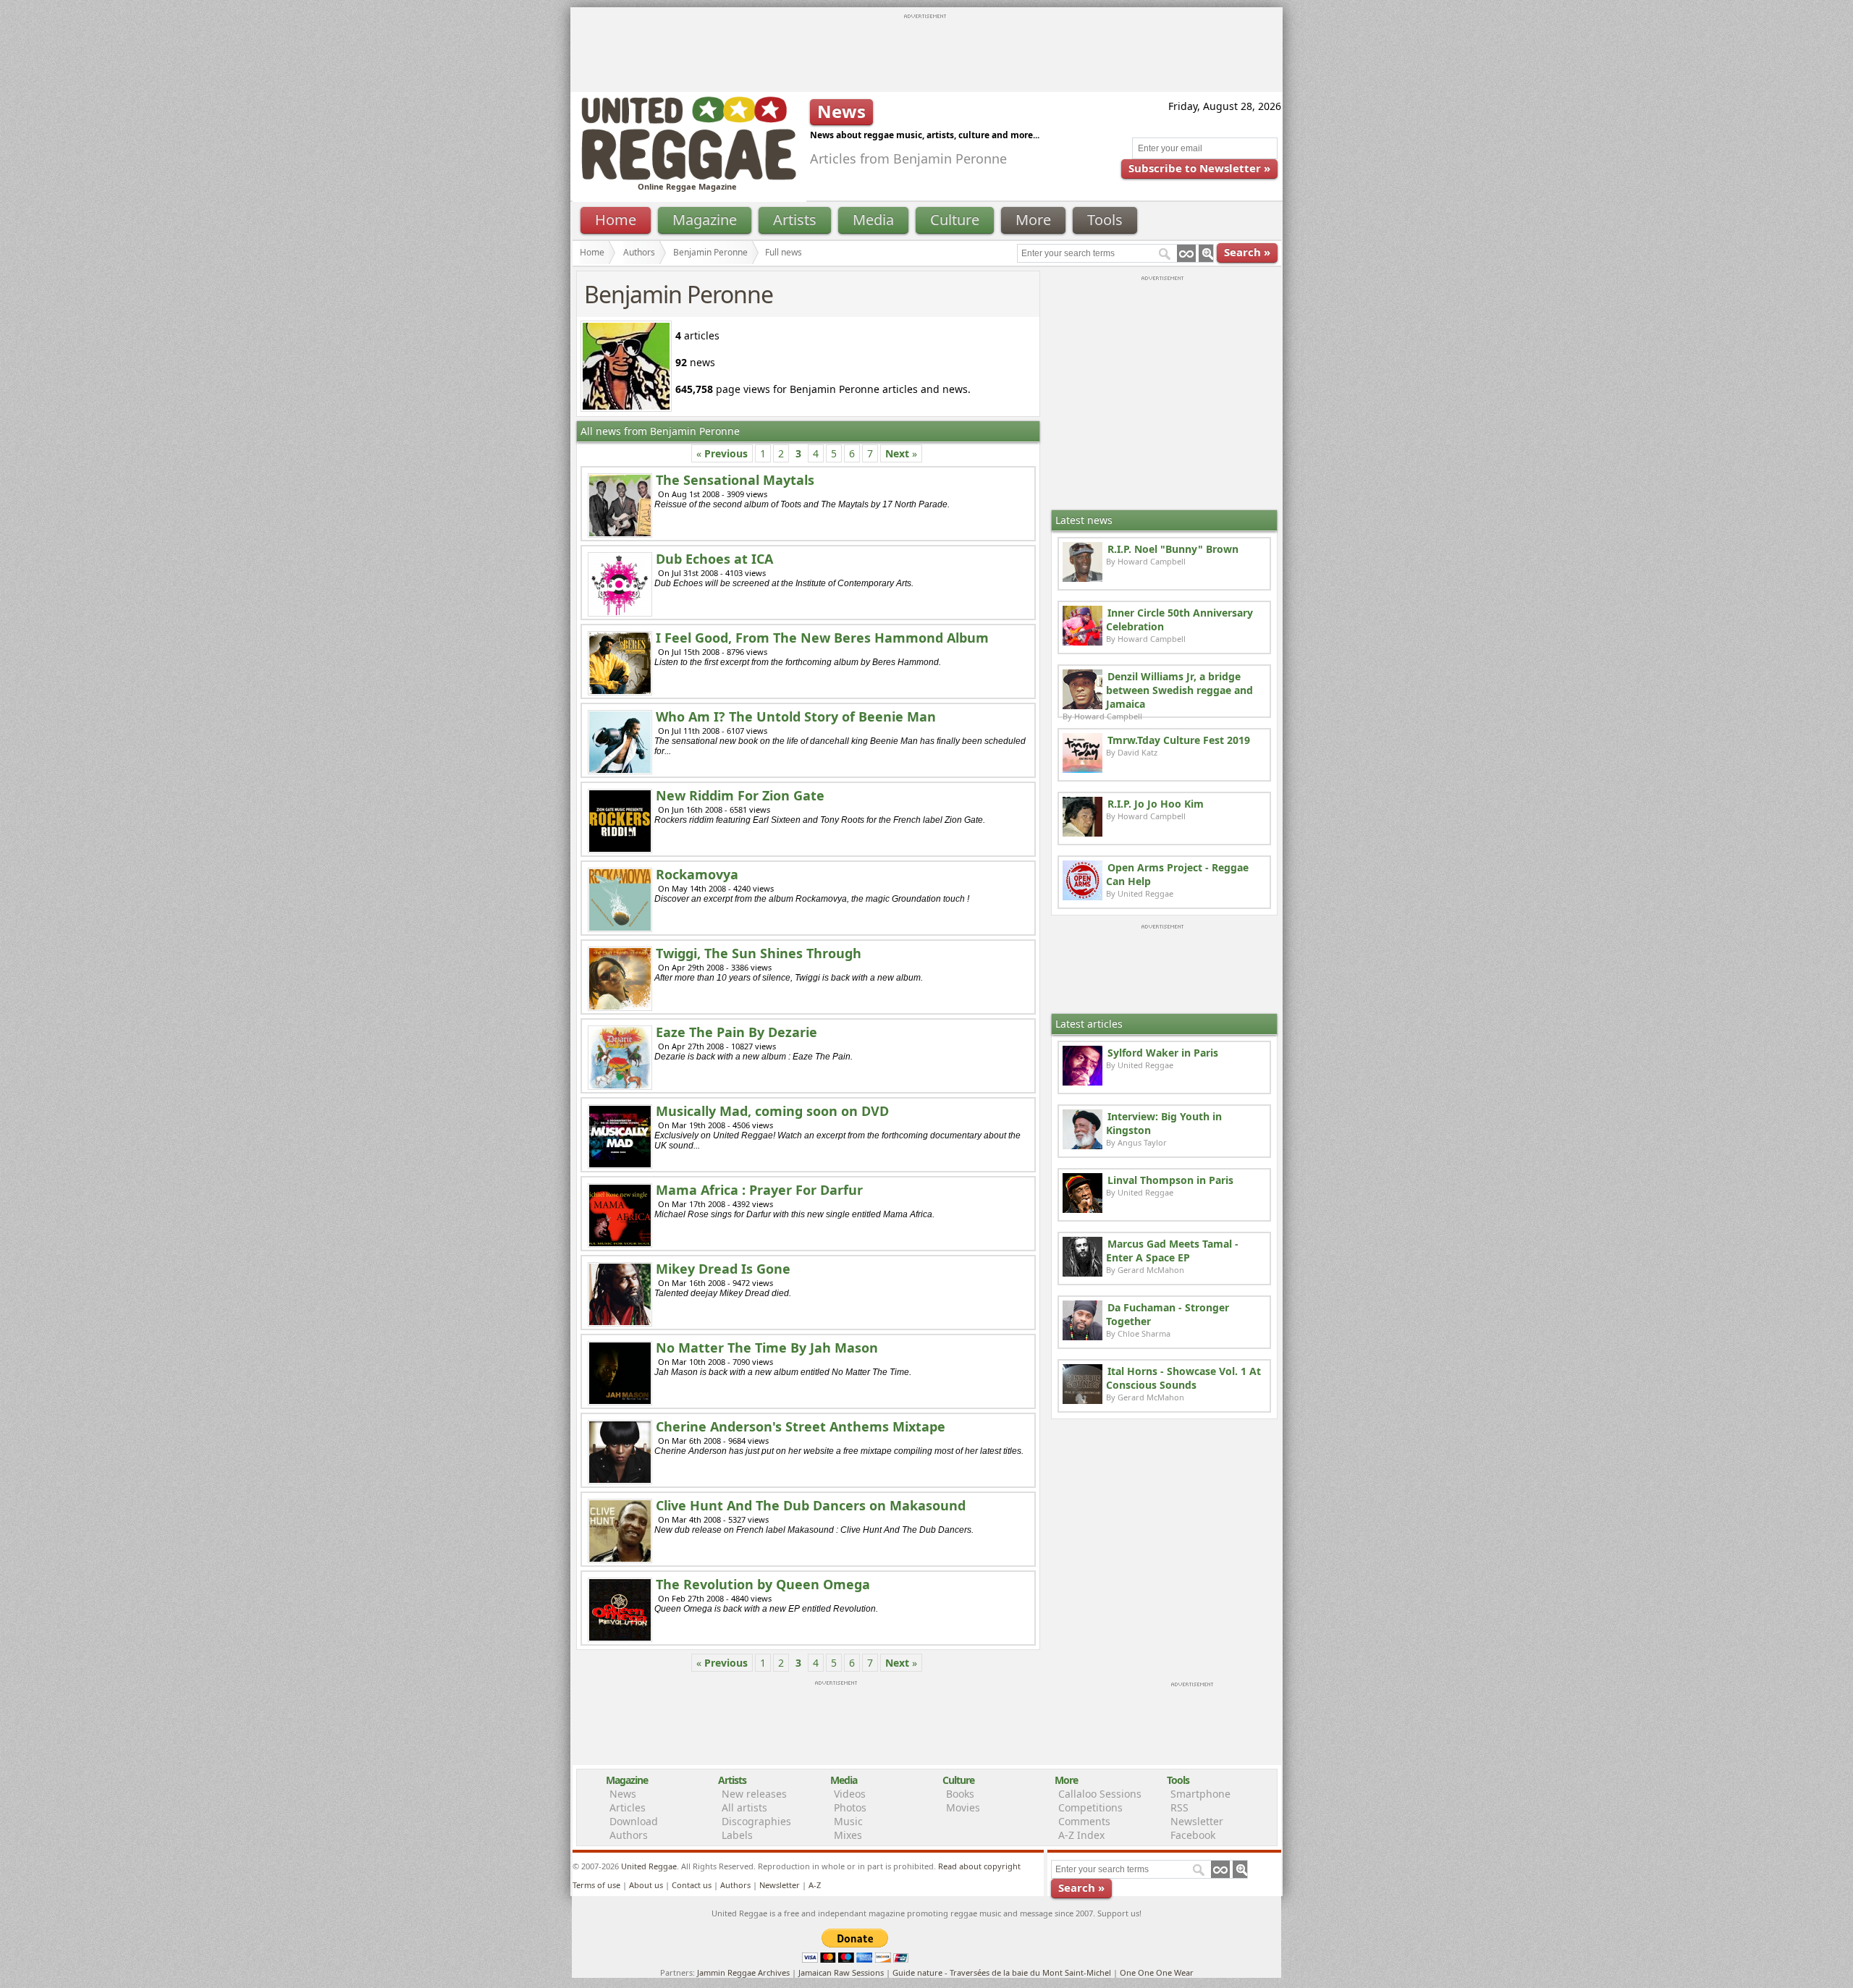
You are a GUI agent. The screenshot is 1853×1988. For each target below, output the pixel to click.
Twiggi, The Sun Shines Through (759, 953)
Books (960, 1794)
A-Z (815, 1885)
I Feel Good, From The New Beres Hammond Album (822, 638)
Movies (963, 1807)
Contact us (692, 1885)
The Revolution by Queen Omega (763, 1584)
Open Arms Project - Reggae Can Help (1177, 874)
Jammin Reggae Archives (743, 1972)
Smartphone (1200, 1794)
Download (634, 1821)
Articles (628, 1807)
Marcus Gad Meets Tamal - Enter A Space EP (1172, 1251)
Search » (1247, 252)
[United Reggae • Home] (688, 177)
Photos (850, 1807)
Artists (795, 220)
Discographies (756, 1821)
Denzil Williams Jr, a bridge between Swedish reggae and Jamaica (1179, 690)
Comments (1084, 1821)
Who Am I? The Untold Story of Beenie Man (796, 716)
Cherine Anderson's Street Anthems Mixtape (801, 1426)
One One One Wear (1157, 1972)
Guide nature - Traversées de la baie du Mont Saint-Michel (1002, 1972)
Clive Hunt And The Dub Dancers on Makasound (811, 1505)
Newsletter (1197, 1821)
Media (873, 220)
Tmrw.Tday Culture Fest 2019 (1179, 740)
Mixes (848, 1835)
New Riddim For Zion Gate (740, 795)
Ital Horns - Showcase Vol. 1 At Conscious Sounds (1183, 1378)
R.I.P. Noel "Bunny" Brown (1173, 549)
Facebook (1193, 1835)
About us (646, 1885)
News (623, 1794)
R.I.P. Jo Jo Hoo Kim (1156, 804)
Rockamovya (697, 874)
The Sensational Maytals (735, 480)
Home (616, 220)
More (1033, 220)
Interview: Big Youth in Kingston (1164, 1123)
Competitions (1090, 1807)
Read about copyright (979, 1866)
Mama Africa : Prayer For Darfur (759, 1190)
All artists (744, 1807)
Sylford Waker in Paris (1163, 1053)
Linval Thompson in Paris (1170, 1180)
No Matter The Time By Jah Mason (767, 1348)
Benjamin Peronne (710, 252)
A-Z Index (1081, 1835)
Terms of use (596, 1885)
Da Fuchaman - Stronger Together (1168, 1314)
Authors (639, 252)
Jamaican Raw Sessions (841, 1972)
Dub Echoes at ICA (714, 559)
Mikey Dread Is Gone (723, 1269)
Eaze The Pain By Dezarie (736, 1032)
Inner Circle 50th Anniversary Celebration (1179, 619)
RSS (1179, 1807)
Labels (737, 1835)
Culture (955, 220)
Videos (850, 1794)
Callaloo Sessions (1100, 1794)
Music (848, 1821)
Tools (1105, 220)
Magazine (705, 220)
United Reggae (649, 1866)
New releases (754, 1794)
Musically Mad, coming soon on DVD (772, 1111)
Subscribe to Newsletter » (1199, 168)
